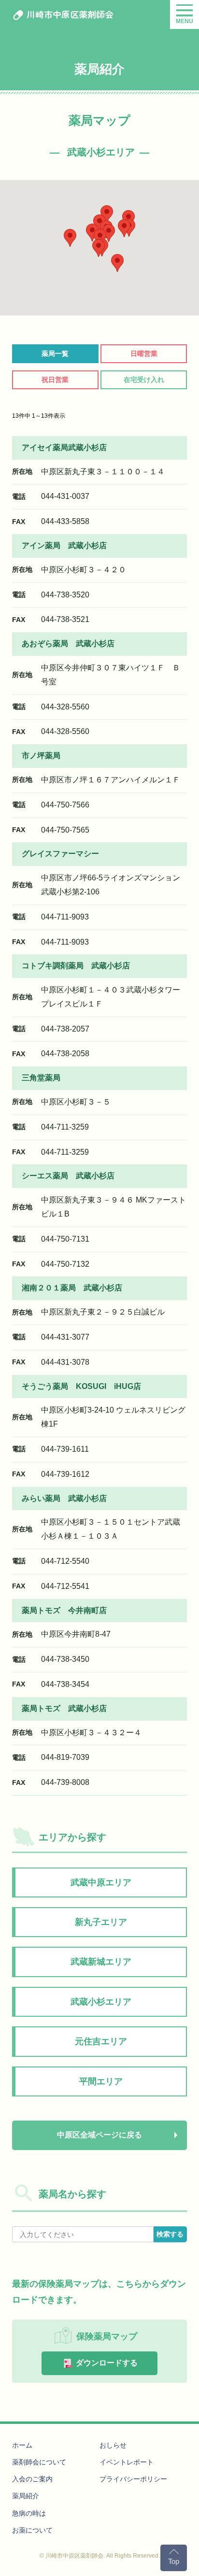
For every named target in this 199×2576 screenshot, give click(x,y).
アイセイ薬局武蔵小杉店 (64, 447)
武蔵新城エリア (101, 1962)
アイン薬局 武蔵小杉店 (64, 545)
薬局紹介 (26, 2496)
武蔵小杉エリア (101, 2002)
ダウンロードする (106, 2363)
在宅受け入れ (144, 380)
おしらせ (113, 2445)
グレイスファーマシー (60, 854)
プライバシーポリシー (133, 2479)
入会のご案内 (32, 2479)
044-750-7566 (65, 805)
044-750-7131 (65, 1239)
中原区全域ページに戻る (99, 2135)
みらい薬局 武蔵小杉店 (64, 1498)
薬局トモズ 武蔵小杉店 (64, 1708)
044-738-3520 (65, 595)
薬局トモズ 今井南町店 (64, 1610)
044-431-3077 (65, 1337)
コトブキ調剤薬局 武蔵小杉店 (76, 966)
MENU (185, 21)
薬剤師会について (39, 2462)
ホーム (22, 2445)
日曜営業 (144, 354)
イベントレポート (127, 2462)
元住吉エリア (101, 2041)
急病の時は (29, 2513)
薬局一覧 (55, 354)
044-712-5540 (65, 1561)
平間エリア (101, 2081)
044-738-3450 (65, 1659)
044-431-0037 (65, 496)
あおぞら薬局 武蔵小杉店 (68, 644)
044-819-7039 (65, 1757)
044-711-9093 (65, 917)
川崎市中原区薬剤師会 (69, 14)
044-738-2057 (65, 1029)
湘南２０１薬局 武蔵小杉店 (72, 1288)
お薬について (32, 2530)
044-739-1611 (65, 1449)
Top (174, 2561)
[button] (124, 228)
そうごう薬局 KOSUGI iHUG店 (81, 1386)
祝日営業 (55, 380)
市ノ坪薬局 (41, 756)
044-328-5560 (65, 707)
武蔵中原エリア (101, 1882)
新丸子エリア (101, 1922)
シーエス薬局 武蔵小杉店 (68, 1176)
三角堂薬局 (41, 1078)
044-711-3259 (65, 1127)
